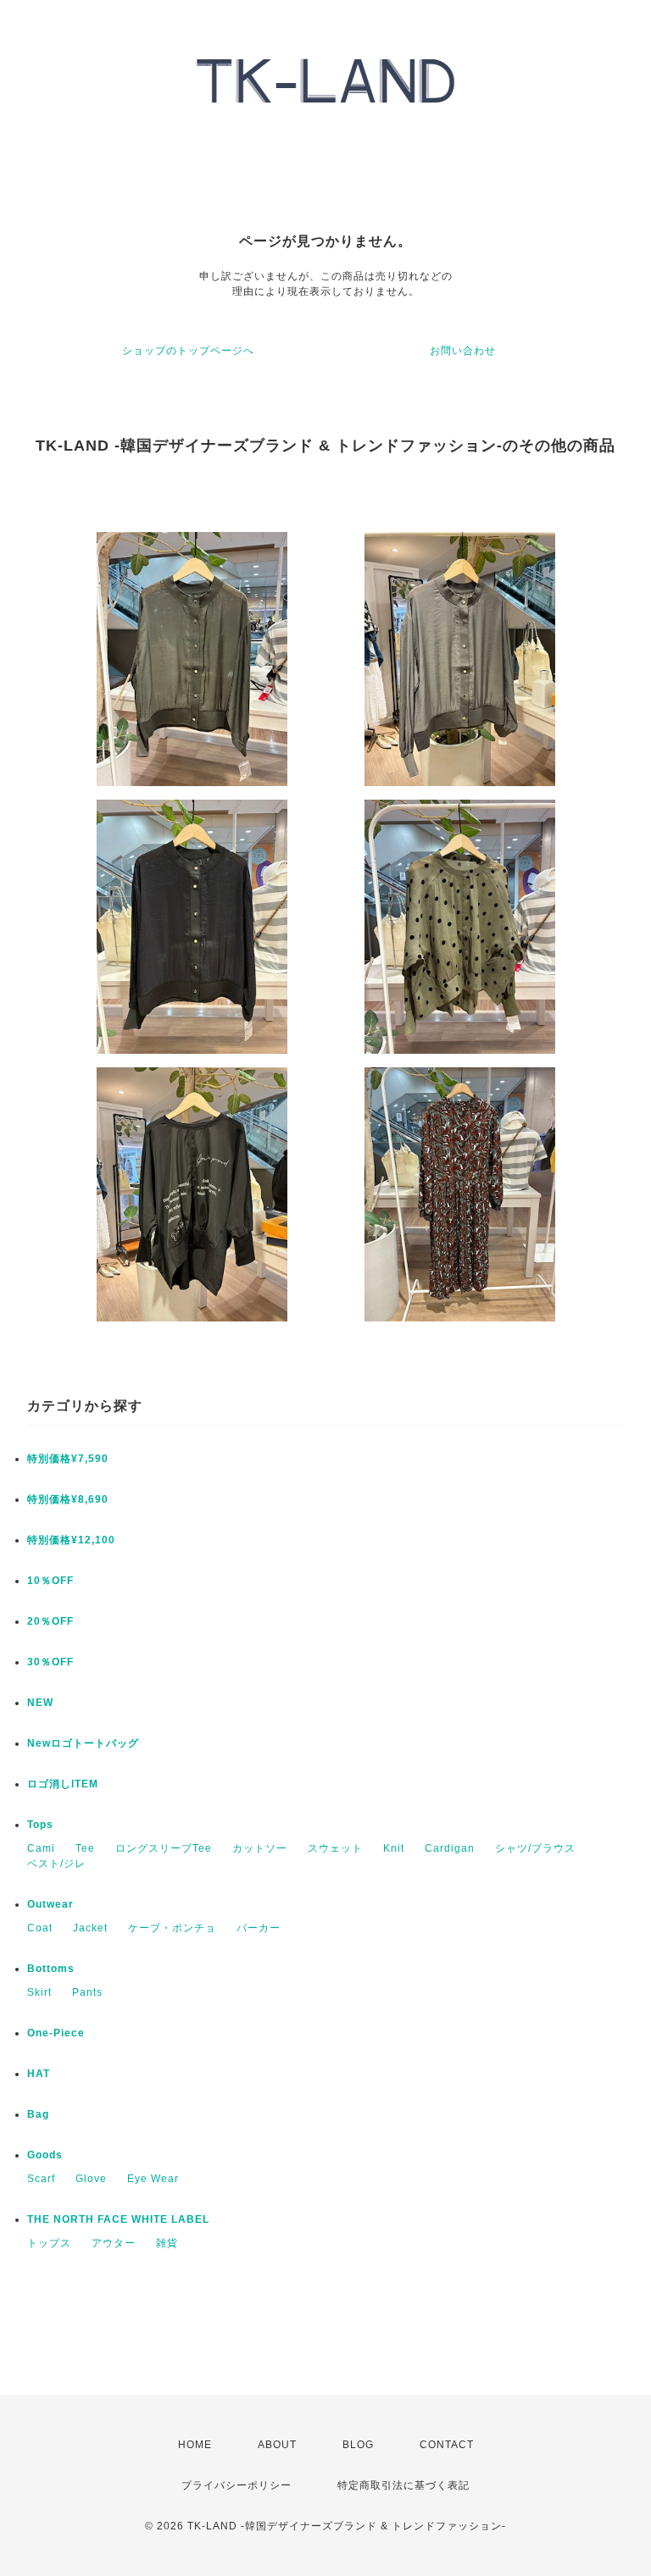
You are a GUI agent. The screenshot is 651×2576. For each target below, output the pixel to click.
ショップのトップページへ (188, 351)
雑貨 (167, 2243)
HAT (39, 2074)
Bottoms (51, 1969)
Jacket (90, 1928)
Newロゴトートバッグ (83, 1743)
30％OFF (50, 1662)
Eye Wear (153, 2179)
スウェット (335, 1848)
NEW (40, 1703)
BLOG (358, 2445)
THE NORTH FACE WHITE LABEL (118, 2219)
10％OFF (50, 1581)
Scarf (41, 2179)
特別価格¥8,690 (68, 1499)
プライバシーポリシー (236, 2485)
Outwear (50, 1904)
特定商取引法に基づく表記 (403, 2485)
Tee (85, 1848)
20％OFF (50, 1621)
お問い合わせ (463, 351)
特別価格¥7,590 (68, 1459)
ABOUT (277, 2445)
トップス (49, 2243)
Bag (38, 2114)
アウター (114, 2243)
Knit (394, 1848)
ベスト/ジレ (56, 1864)
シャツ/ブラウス (535, 1848)
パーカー (259, 1928)
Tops (40, 1825)
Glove (91, 2179)
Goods (45, 2155)
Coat (40, 1928)
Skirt (39, 1992)
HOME (195, 2445)
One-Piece (56, 2033)
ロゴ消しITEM (63, 1784)
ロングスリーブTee (164, 1848)
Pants (87, 1992)
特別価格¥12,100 (71, 1540)
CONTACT (447, 2445)
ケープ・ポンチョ (172, 1928)
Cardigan (450, 1848)
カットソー (260, 1848)
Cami (41, 1848)
